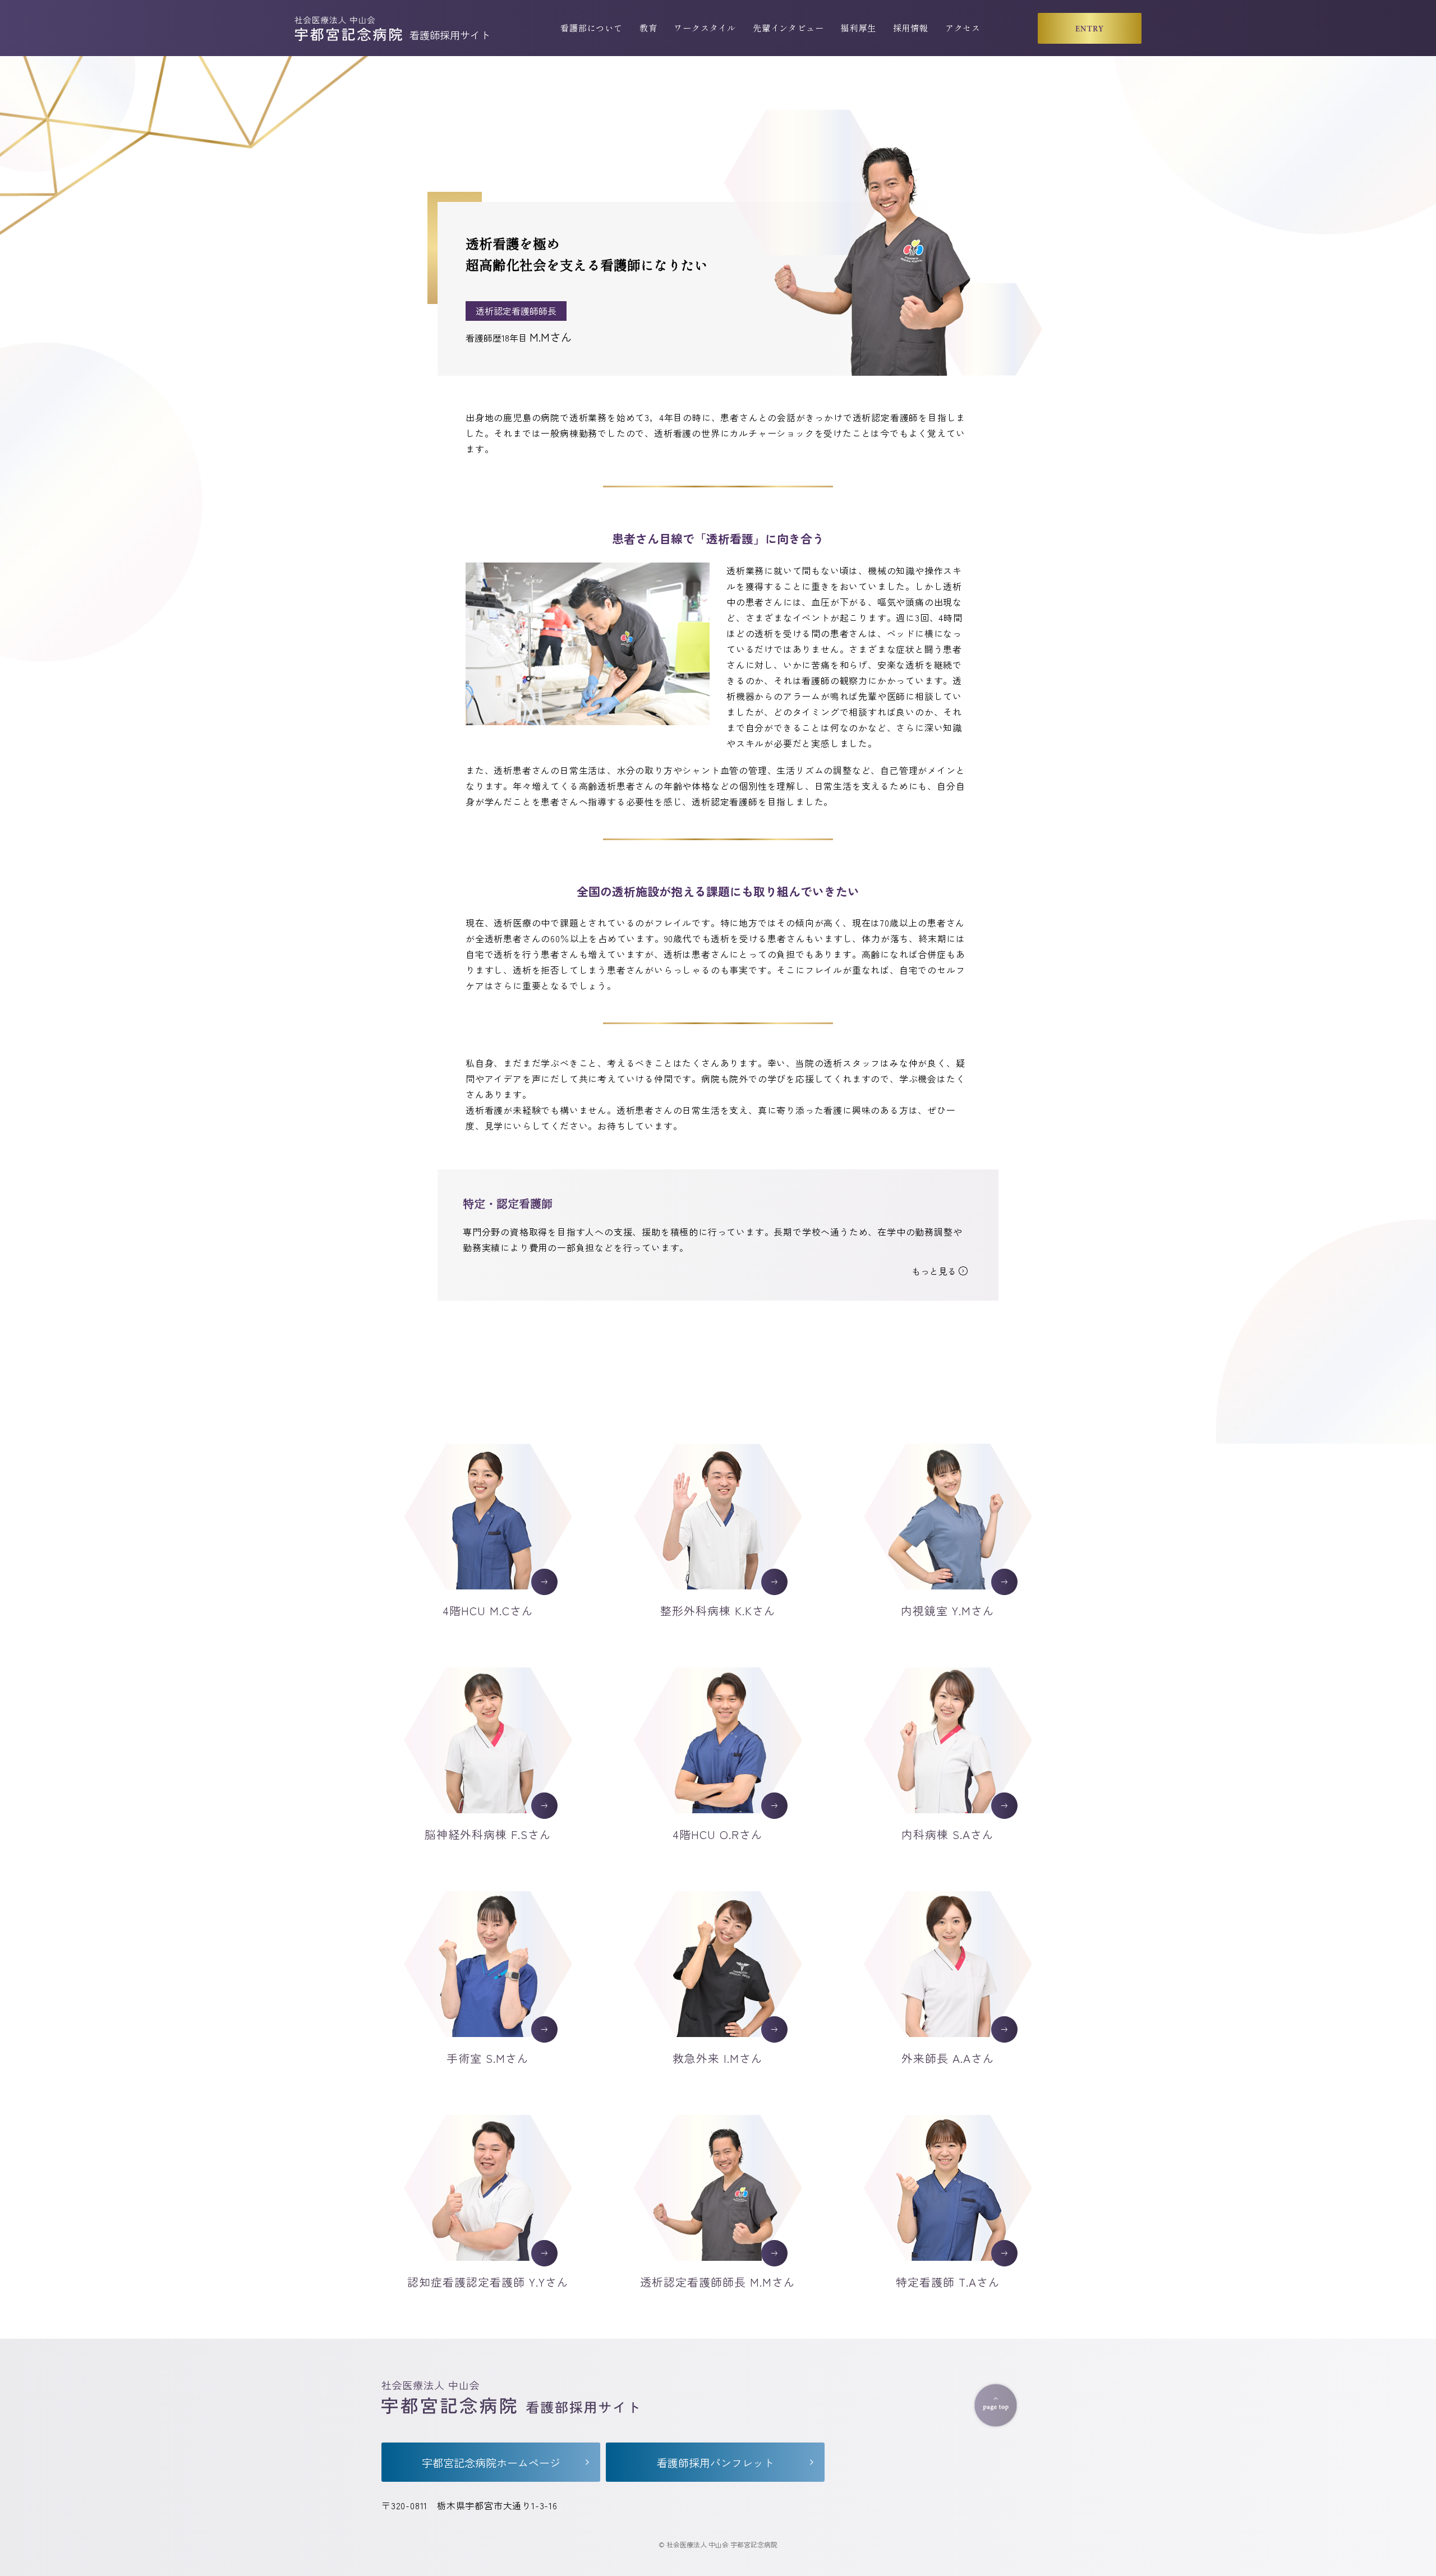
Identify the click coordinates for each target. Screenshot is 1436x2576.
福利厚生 (858, 27)
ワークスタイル (705, 27)
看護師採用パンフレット (715, 2462)
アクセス (963, 27)
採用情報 (911, 27)
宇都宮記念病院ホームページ (491, 2462)
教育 (648, 27)
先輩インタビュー (788, 27)
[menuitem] (592, 28)
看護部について (592, 27)
